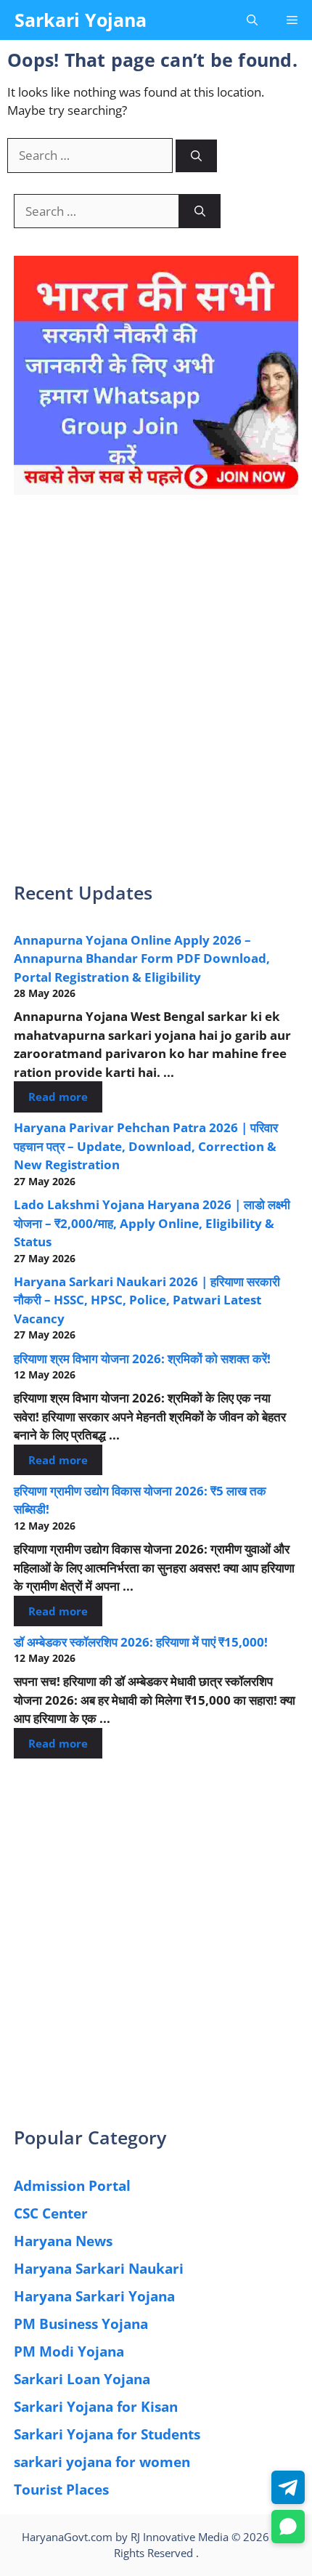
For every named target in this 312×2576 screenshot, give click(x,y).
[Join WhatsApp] (288, 2527)
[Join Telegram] (288, 2487)
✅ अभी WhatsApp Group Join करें (156, 190)
